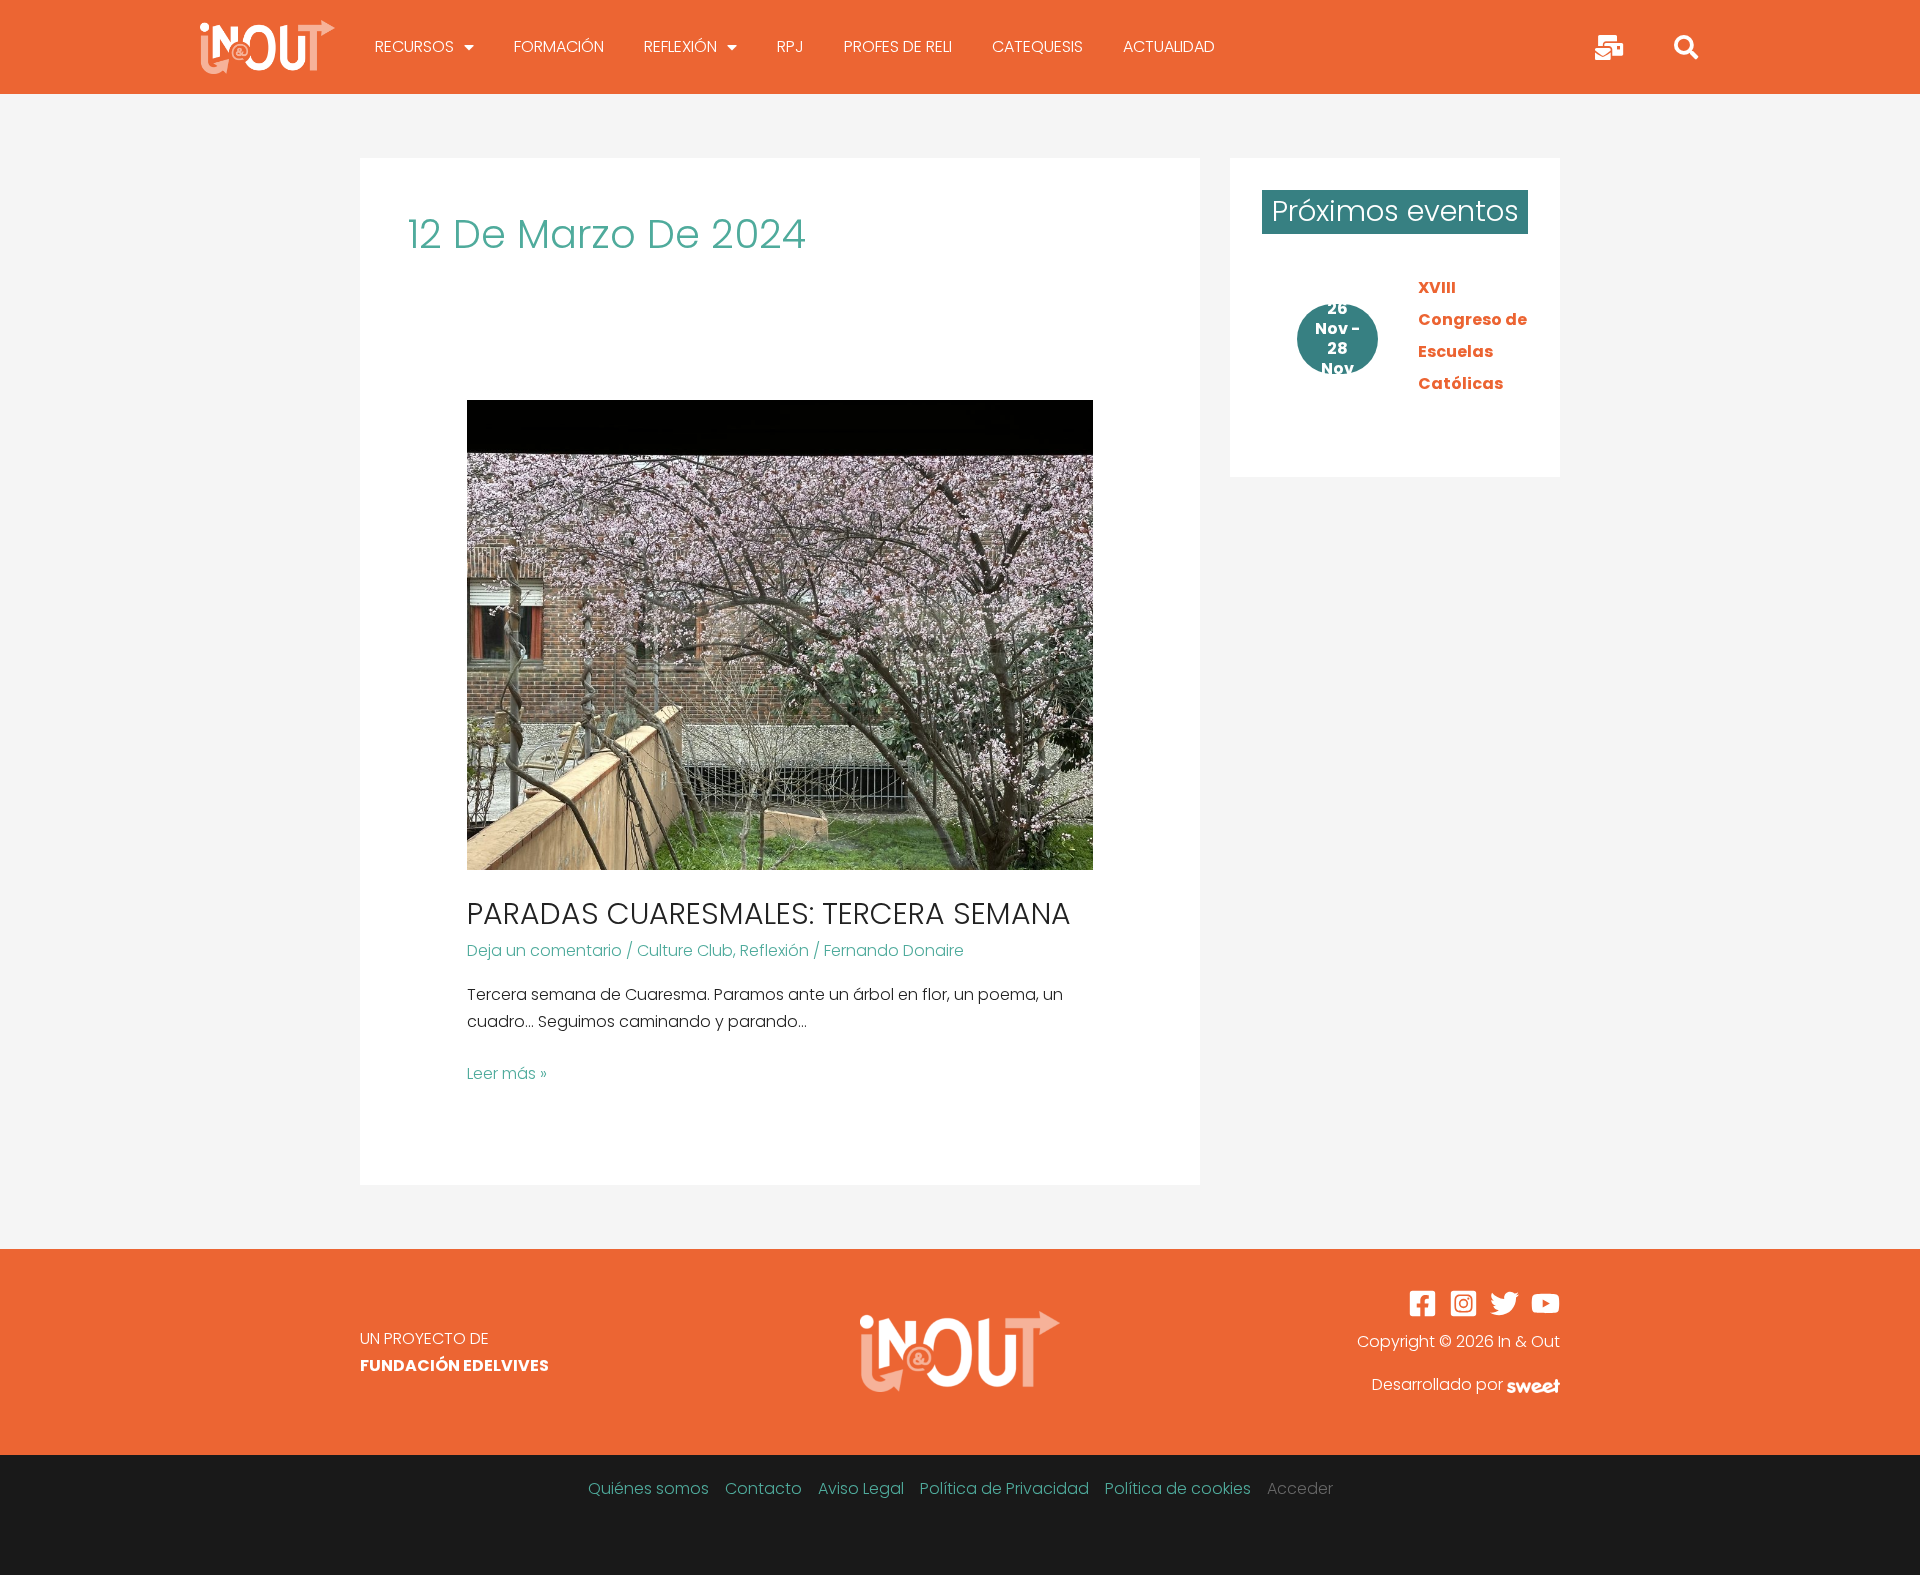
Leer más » (507, 1072)
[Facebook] (1422, 1303)
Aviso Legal (861, 1488)
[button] (1686, 47)
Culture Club (685, 950)
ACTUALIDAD (1169, 46)
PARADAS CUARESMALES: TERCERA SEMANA (769, 913)
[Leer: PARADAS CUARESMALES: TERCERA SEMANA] (780, 633)
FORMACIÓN (559, 46)
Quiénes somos (648, 1488)
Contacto (763, 1488)
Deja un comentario (544, 950)
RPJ (790, 46)
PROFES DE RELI (898, 46)
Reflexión (774, 950)
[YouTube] (1545, 1303)
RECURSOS (414, 46)
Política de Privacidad (1004, 1488)
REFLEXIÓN (680, 46)
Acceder (1300, 1488)
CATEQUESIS (1037, 46)
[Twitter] (1504, 1303)
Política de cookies (1178, 1488)
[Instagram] (1463, 1303)
